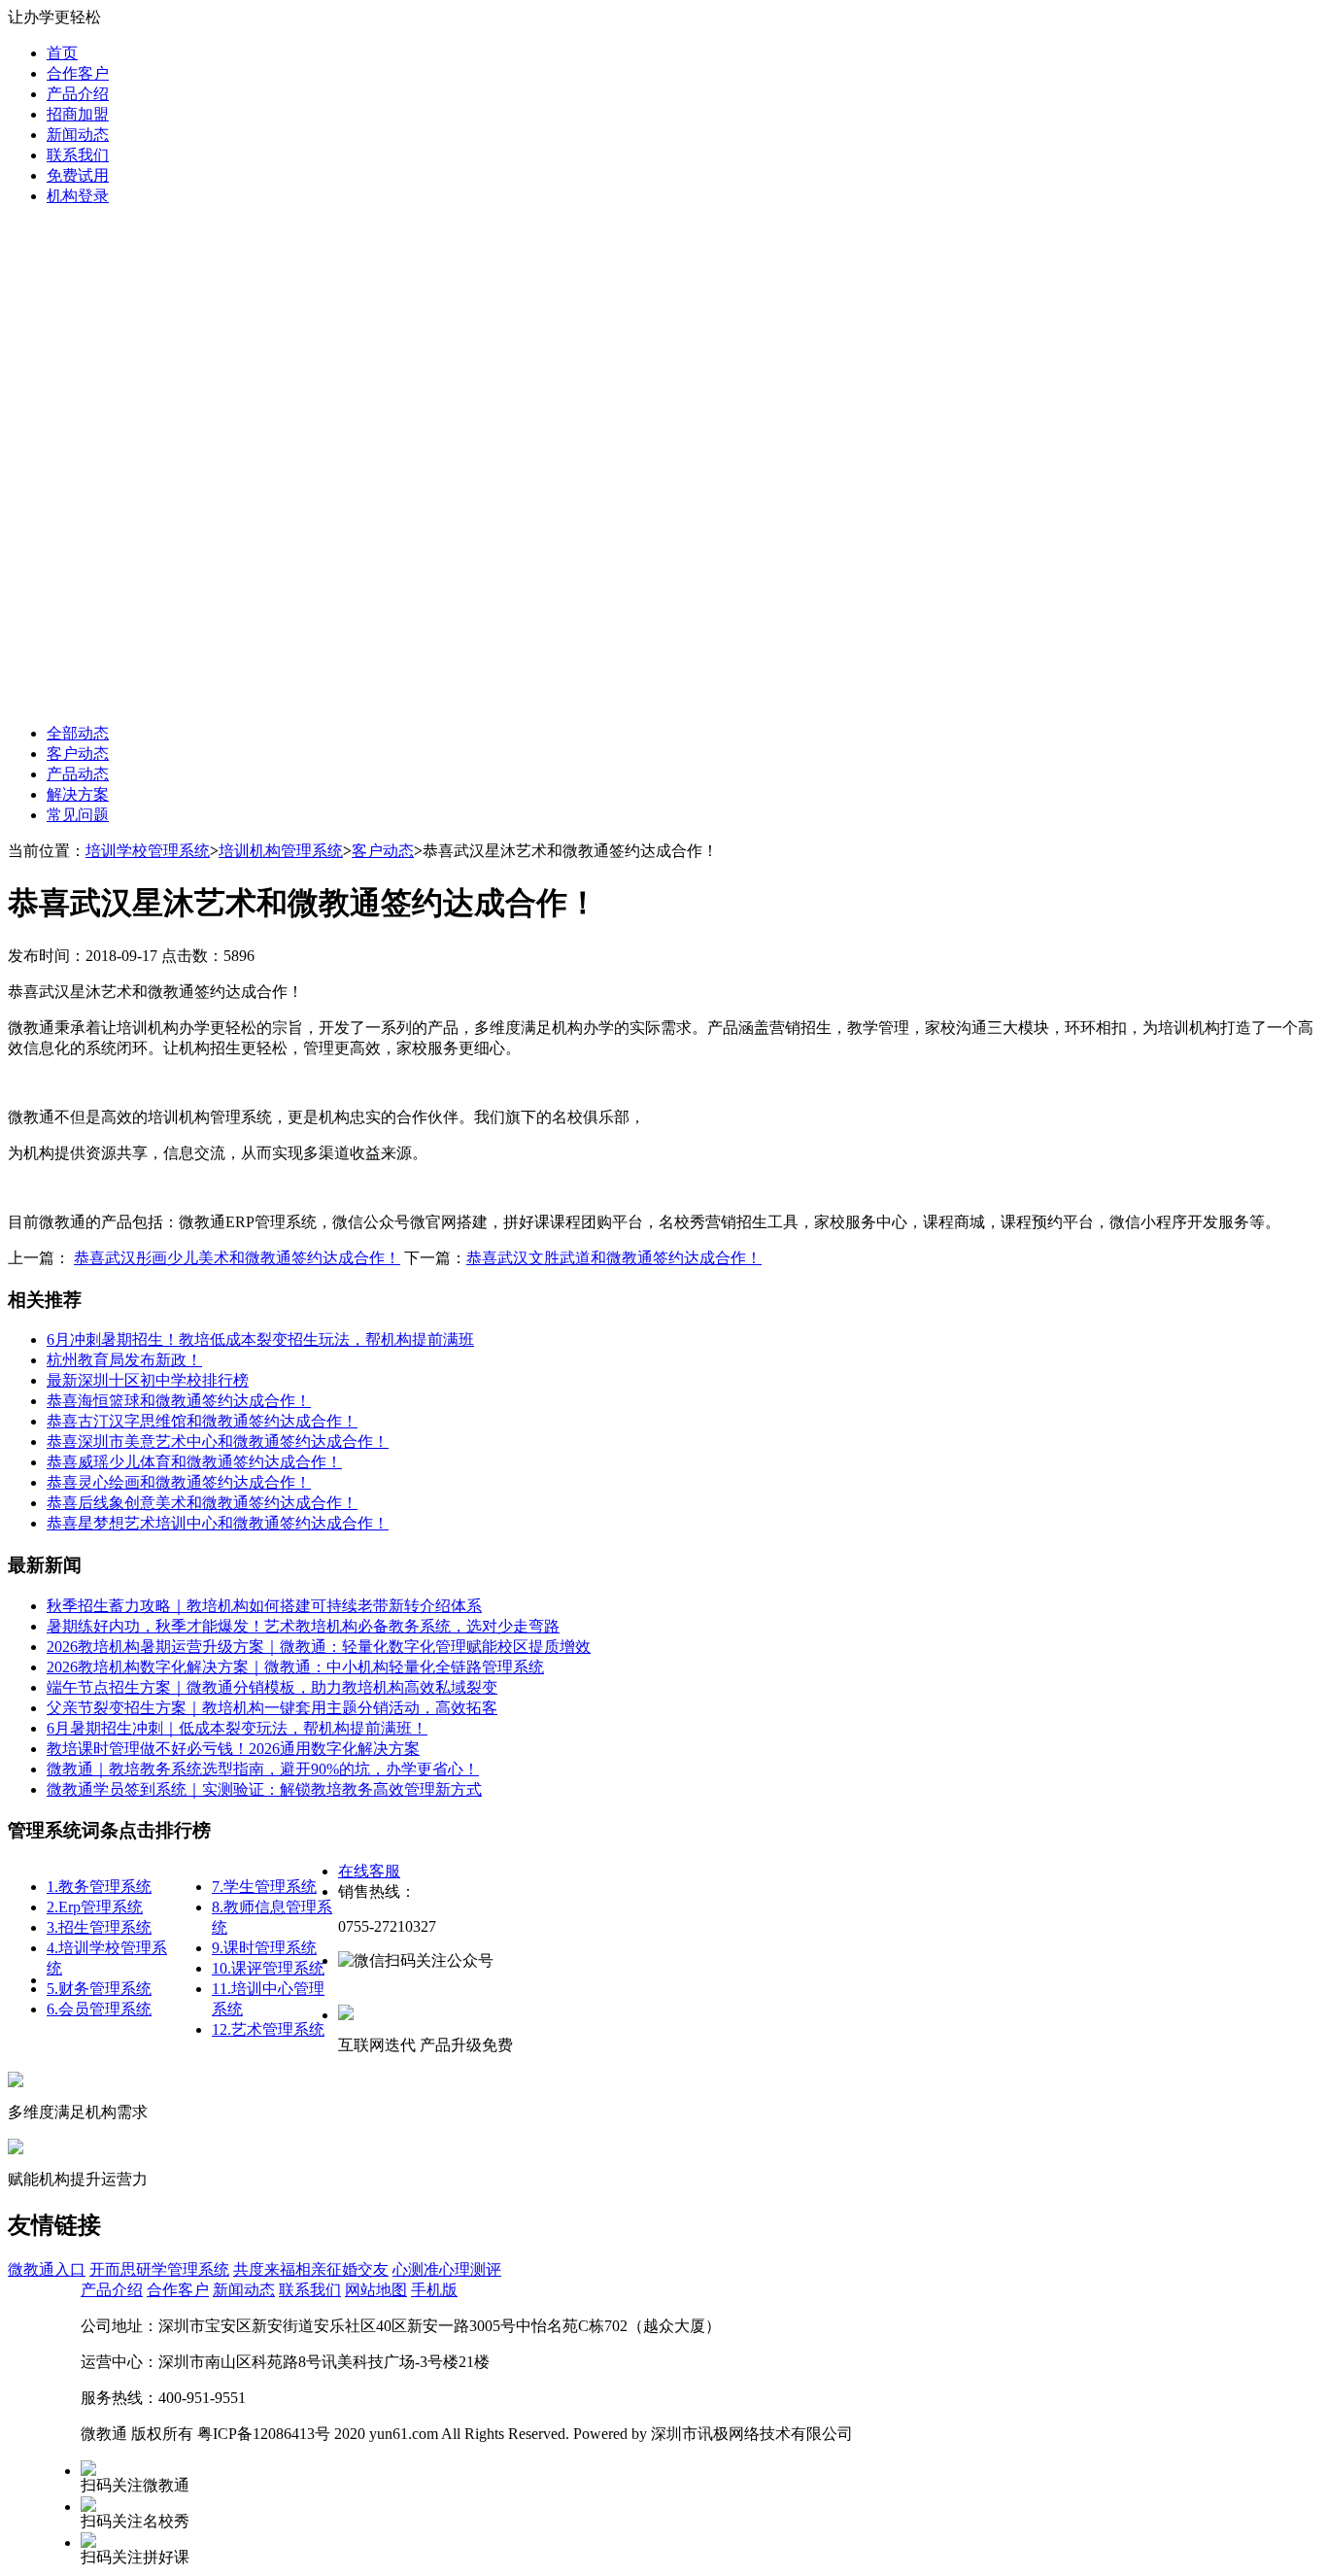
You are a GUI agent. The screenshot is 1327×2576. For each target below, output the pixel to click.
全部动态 (78, 733)
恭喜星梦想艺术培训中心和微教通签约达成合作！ (218, 1523)
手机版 (434, 2290)
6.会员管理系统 (99, 2009)
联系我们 (78, 155)
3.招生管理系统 (99, 1927)
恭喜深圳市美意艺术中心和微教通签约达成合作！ (218, 1442)
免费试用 (78, 175)
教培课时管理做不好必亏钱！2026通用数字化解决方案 (233, 1749)
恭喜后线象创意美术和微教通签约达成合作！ (202, 1503)
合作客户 (78, 73)
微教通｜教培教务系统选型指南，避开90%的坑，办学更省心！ (263, 1769)
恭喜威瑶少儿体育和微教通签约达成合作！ (194, 1462)
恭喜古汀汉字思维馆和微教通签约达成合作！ (202, 1421)
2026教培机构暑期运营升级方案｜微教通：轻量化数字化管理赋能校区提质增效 (319, 1647)
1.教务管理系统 (99, 1887)
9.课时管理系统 (264, 1948)
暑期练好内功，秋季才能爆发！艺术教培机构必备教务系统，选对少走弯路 (303, 1626)
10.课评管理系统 (268, 1968)
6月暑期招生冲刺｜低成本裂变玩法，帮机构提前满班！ (237, 1728)
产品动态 (78, 774)
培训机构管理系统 (281, 851)
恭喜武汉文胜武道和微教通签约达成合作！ (614, 1258)
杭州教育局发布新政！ (124, 1360)
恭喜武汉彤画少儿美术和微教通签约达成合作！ (237, 1258)
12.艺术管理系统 (268, 2029)
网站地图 (376, 2290)
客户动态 (78, 754)
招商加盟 (78, 114)
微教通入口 (47, 2269)
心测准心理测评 (447, 2269)
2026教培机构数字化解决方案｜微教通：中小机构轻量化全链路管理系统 (295, 1667)
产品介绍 (78, 94)
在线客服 (369, 1871)
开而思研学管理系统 (159, 2269)
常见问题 (78, 815)
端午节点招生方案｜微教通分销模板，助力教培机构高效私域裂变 (272, 1687)
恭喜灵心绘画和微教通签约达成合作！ (179, 1482)
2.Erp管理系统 (95, 1907)
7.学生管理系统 (264, 1887)
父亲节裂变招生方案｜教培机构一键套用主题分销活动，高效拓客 (272, 1708)
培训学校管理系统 (148, 851)
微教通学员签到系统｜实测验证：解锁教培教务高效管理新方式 (264, 1789)
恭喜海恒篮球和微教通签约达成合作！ (179, 1401)
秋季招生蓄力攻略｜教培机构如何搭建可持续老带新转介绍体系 (264, 1606)
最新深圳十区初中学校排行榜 (148, 1380)
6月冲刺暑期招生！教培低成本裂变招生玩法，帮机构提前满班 (260, 1340)
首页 (62, 53)
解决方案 (78, 794)
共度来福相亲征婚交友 (311, 2269)
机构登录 (78, 196)
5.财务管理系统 (99, 1989)
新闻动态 (78, 135)
